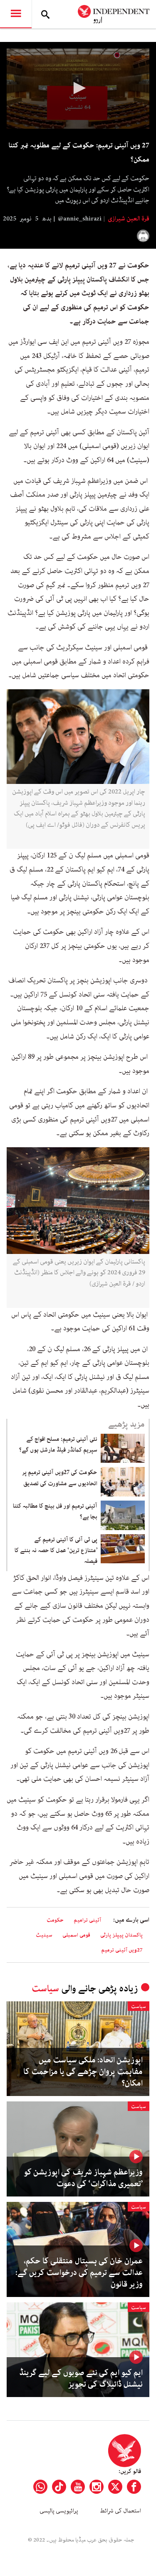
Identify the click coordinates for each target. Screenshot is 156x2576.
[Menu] (16, 14)
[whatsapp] (40, 2487)
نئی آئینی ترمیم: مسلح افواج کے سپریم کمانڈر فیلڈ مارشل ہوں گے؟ (58, 1445)
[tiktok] (59, 2487)
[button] (78, 88)
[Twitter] (115, 2487)
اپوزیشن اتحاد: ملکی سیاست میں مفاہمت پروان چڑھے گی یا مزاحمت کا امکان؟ (83, 2072)
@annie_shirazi (80, 219)
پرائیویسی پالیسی (59, 2511)
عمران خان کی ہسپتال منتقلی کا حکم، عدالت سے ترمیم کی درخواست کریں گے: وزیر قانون (79, 2273)
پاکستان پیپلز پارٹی (121, 1935)
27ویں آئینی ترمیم (122, 1950)
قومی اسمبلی (76, 1935)
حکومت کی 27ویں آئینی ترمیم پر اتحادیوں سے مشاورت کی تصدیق (60, 1478)
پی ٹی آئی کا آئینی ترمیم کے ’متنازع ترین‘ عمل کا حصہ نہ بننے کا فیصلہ (56, 1551)
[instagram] (97, 2487)
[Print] (143, 236)
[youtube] (78, 2487)
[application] (78, 89)
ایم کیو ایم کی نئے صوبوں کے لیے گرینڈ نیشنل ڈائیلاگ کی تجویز (81, 2379)
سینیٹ (44, 1935)
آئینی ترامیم (87, 1920)
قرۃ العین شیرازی (128, 219)
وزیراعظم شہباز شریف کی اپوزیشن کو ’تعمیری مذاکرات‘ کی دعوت (83, 2178)
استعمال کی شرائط (120, 2511)
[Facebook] (134, 2487)
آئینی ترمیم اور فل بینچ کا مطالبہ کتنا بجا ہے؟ (55, 1511)
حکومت (55, 1920)
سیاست (45, 1989)
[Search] (45, 14)
